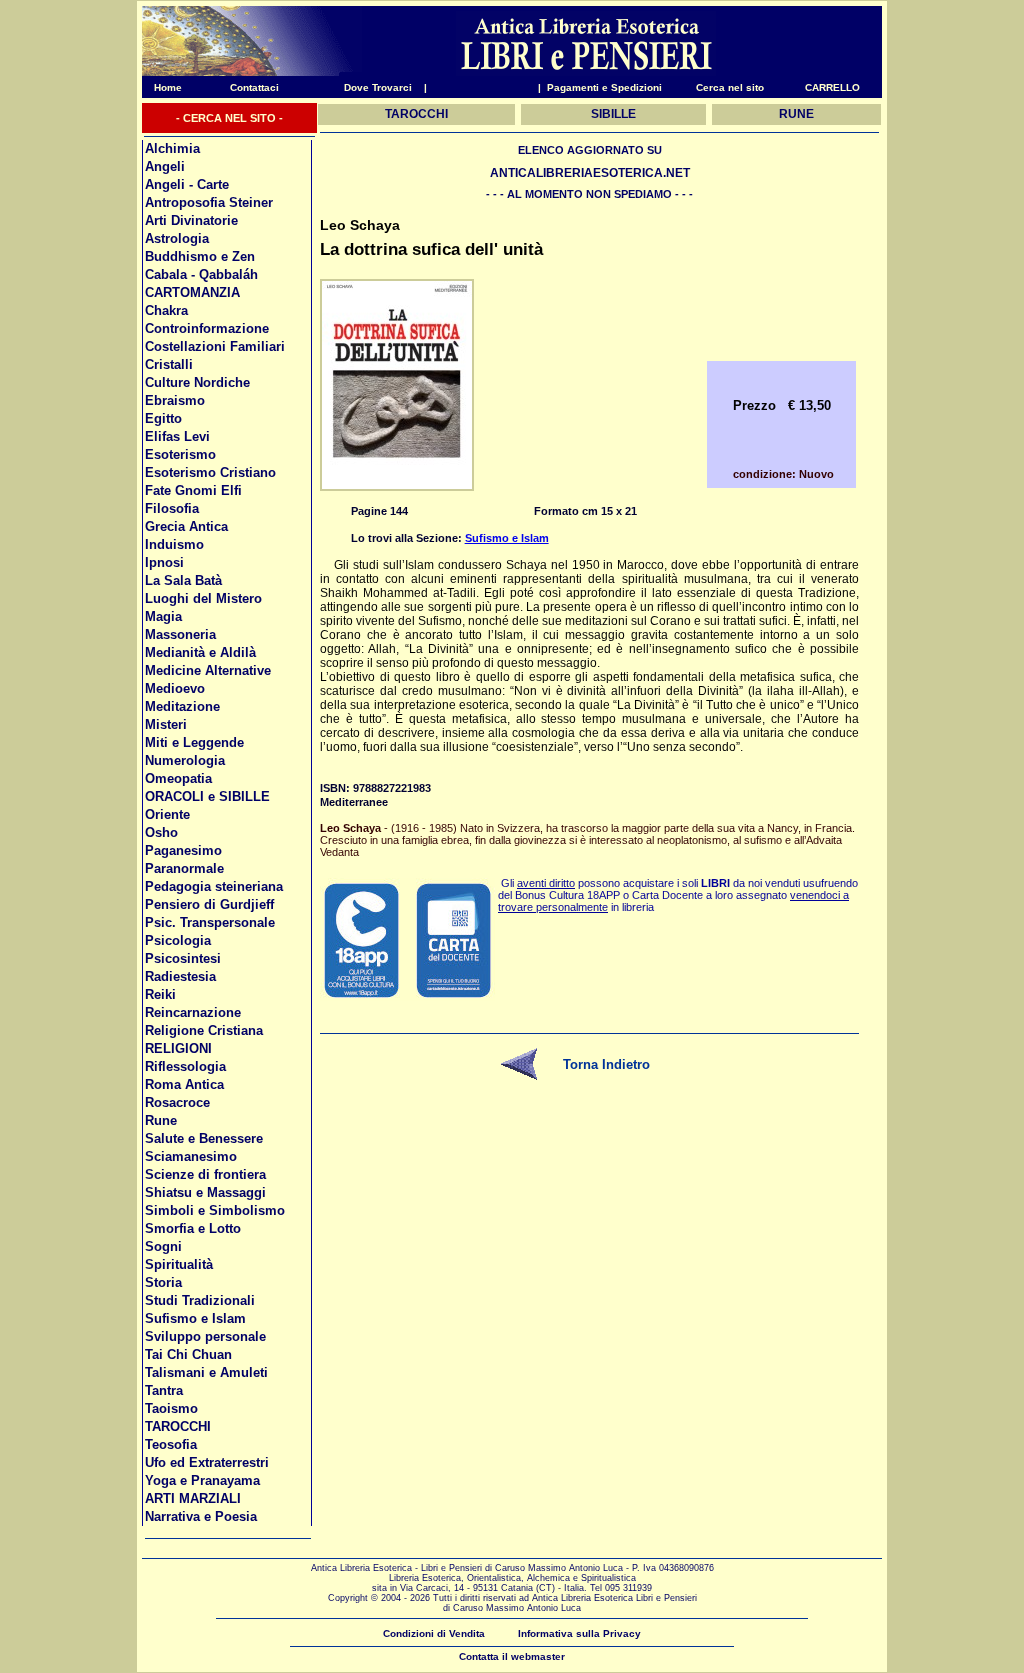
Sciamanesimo (191, 1156)
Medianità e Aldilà (200, 652)
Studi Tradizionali (200, 1300)
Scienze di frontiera (205, 1174)
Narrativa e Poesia (201, 1516)
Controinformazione (207, 328)
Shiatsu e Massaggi (205, 1192)
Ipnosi (164, 562)
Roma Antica (184, 1084)
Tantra (164, 1390)
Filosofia (172, 508)
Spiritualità (179, 1264)
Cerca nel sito (730, 87)
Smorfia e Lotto (193, 1228)
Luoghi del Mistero (203, 598)
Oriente (167, 814)
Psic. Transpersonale (210, 922)
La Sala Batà (183, 580)
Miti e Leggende (194, 742)
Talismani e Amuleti (206, 1372)
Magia (163, 616)
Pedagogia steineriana (214, 886)
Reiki (160, 994)
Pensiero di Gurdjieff (209, 904)
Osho (161, 832)
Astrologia (177, 238)
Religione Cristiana (204, 1030)
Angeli (165, 166)
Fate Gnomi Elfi (193, 490)
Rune (161, 1120)
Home (162, 87)
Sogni (163, 1246)
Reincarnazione (193, 1012)
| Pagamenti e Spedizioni (600, 87)
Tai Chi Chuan (188, 1354)
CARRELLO (832, 87)
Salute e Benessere (204, 1138)
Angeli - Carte (187, 184)
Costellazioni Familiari (215, 346)
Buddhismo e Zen (200, 256)
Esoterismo (180, 454)
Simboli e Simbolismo (215, 1210)
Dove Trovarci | (385, 87)
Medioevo (175, 688)
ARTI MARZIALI (193, 1498)
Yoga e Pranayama (202, 1480)
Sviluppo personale (205, 1336)
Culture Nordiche (197, 382)
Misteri (166, 724)
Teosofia (171, 1444)
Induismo (174, 544)
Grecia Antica (186, 526)
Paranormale (184, 868)
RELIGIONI (178, 1048)
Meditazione (182, 706)
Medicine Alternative (208, 670)
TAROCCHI (178, 1426)
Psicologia (178, 940)
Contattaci (254, 87)
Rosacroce (177, 1102)
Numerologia (185, 760)
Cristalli (169, 364)
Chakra (166, 310)
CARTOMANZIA (192, 292)
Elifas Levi (177, 436)
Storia (163, 1282)
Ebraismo (175, 400)
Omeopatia (178, 778)
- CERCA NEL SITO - (229, 118)
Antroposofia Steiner (209, 202)
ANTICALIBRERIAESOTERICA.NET (590, 173)
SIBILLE (613, 114)
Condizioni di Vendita (434, 1633)
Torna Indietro (606, 1064)
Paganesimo (183, 850)
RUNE (796, 114)
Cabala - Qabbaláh (201, 274)
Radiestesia (180, 976)
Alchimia (172, 148)
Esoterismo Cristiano (210, 472)
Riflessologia (185, 1066)
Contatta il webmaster (512, 1656)
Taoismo (171, 1408)
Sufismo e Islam (195, 1318)
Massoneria (180, 634)
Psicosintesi (183, 958)
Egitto (163, 418)
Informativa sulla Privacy (579, 1633)
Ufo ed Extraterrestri (207, 1462)
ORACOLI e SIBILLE (207, 796)
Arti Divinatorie (191, 220)
